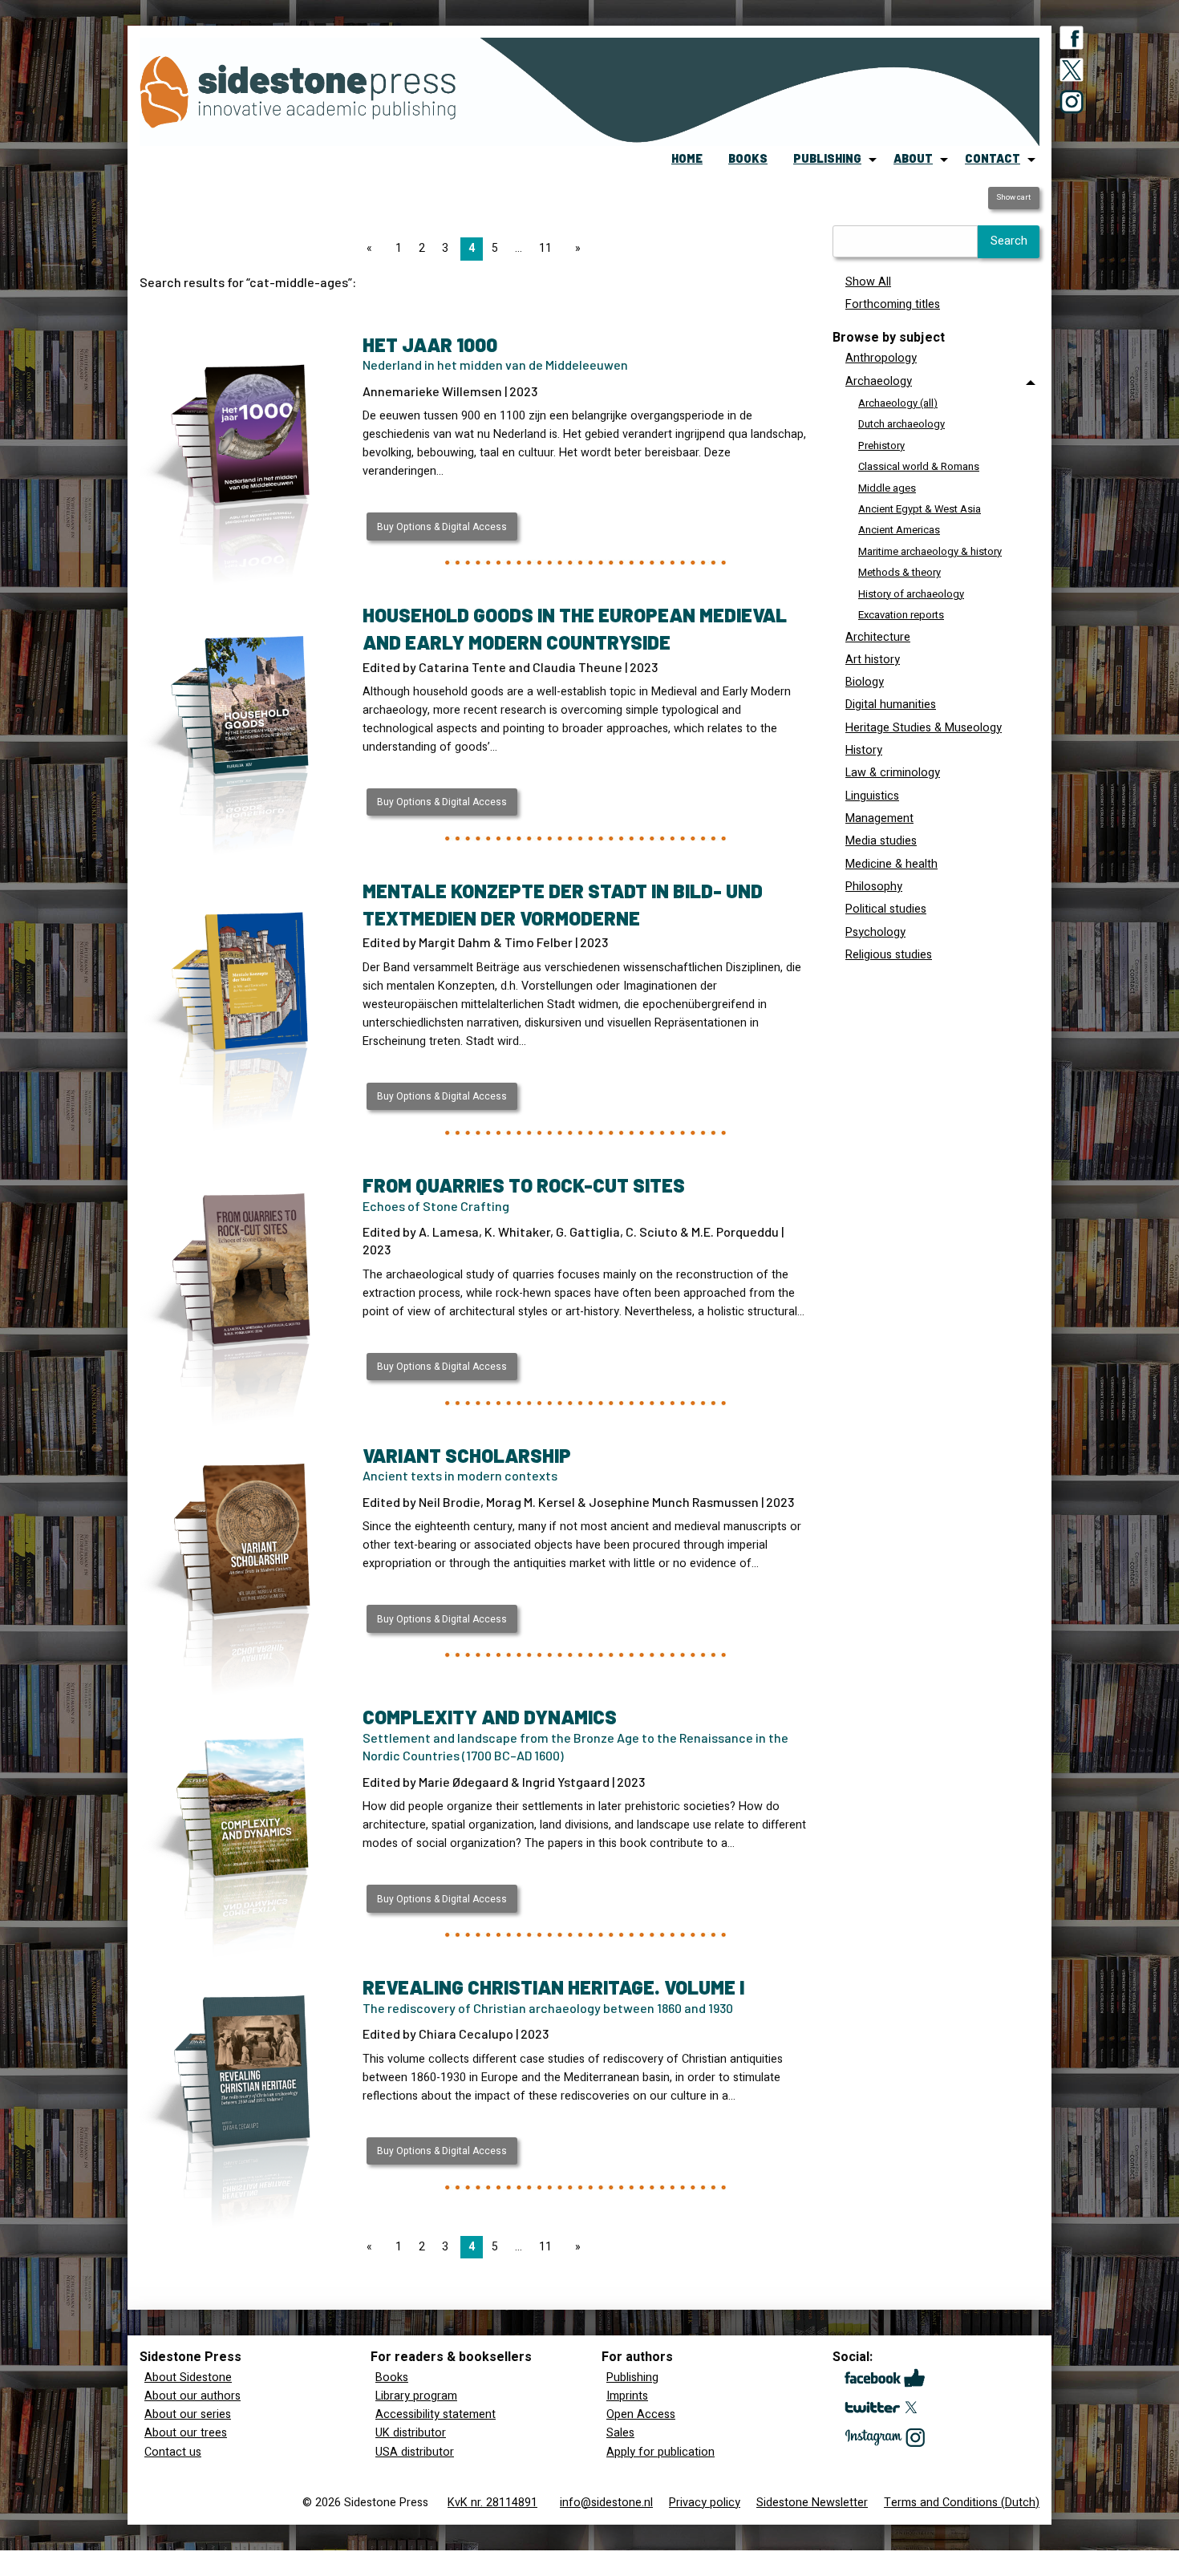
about (913, 158)
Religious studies (889, 955)
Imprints (627, 2396)
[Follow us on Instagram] (1072, 105)
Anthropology (881, 358)
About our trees (186, 2433)
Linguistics (872, 796)
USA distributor (415, 2452)
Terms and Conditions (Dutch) (962, 2503)
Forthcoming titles (893, 304)
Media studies (881, 841)
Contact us (173, 2452)
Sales (620, 2433)
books (748, 158)
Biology (865, 682)
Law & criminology (893, 773)
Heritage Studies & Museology (924, 728)
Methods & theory (899, 572)
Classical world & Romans (919, 466)
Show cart (1013, 197)
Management (879, 818)
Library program (416, 2396)
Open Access (641, 2414)
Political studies (886, 909)
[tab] (936, 498)
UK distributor (411, 2433)
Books (392, 2378)
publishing (827, 158)
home (687, 158)
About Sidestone (188, 2378)
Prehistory (881, 446)
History (864, 750)
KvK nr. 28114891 (492, 2503)
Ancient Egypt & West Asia (920, 509)
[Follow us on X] (1072, 73)
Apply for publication (660, 2452)
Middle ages (887, 488)
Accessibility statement (436, 2414)
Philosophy (874, 887)
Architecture (878, 637)
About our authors (192, 2396)
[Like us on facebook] (1072, 41)
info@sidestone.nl (606, 2503)
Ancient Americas (899, 530)
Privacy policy (705, 2503)
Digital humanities (891, 705)
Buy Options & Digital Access (442, 527)
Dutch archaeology (901, 424)
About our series (188, 2414)
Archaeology (879, 381)
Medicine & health (891, 864)
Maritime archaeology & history (930, 551)
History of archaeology (911, 594)
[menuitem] (687, 160)
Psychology (875, 932)
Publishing (632, 2378)
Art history (873, 660)
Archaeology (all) (898, 403)
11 (545, 248)
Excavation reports (901, 615)
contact (993, 158)
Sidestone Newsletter (812, 2503)
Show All (868, 282)
